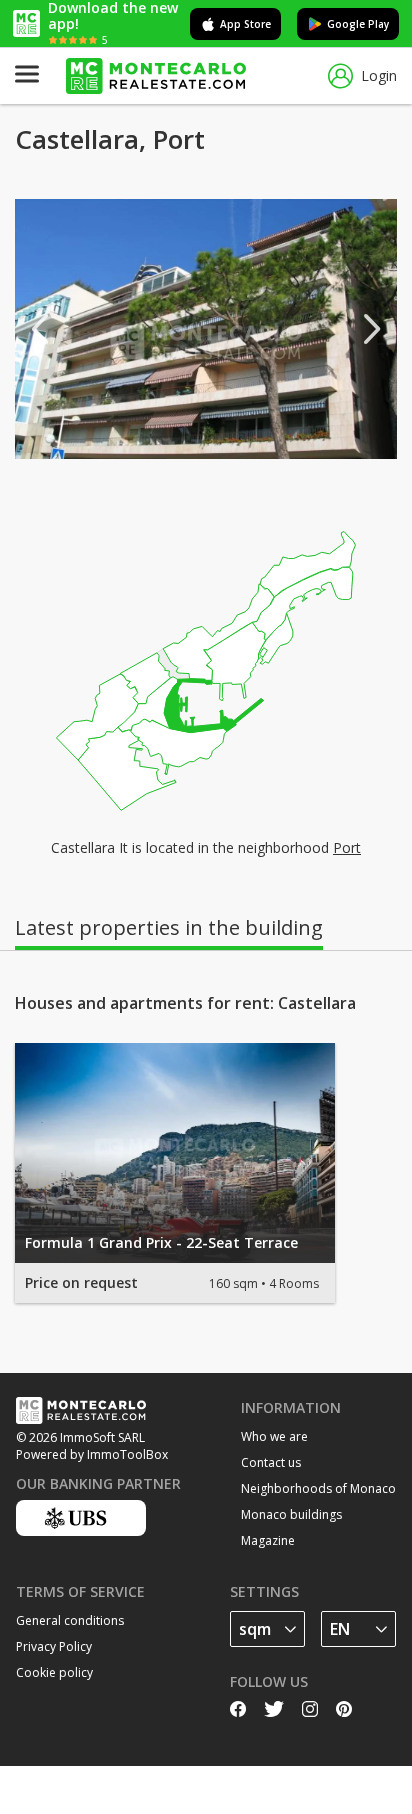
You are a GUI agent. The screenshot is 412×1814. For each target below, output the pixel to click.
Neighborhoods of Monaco (318, 1488)
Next (372, 329)
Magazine (268, 1540)
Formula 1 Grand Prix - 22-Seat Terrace (161, 1242)
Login (379, 75)
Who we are (274, 1436)
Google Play (358, 24)
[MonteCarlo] (156, 76)
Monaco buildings (291, 1514)
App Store (245, 24)
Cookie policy (54, 1672)
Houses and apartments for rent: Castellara (185, 1003)
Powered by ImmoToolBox (92, 1454)
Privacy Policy (54, 1646)
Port (347, 847)
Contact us (271, 1462)
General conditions (70, 1620)
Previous (40, 329)
